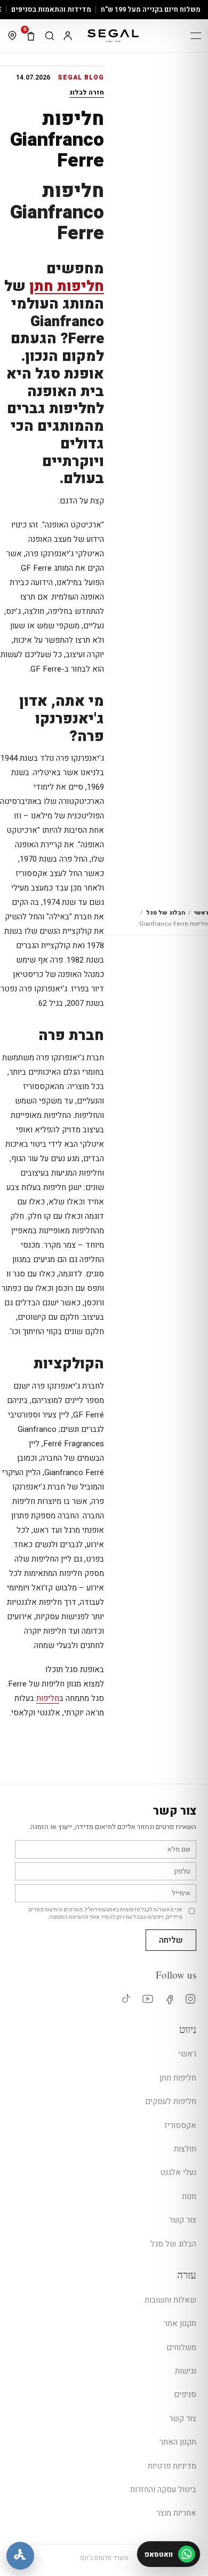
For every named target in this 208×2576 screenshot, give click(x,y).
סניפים (185, 2394)
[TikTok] (126, 1999)
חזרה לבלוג (87, 92)
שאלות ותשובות (170, 2300)
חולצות (185, 2149)
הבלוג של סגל (166, 913)
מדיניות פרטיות (172, 2466)
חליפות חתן (67, 286)
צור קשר (183, 2220)
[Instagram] (190, 1999)
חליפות (48, 1698)
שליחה (171, 1940)
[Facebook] (169, 1999)
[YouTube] (147, 1999)
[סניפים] (12, 36)
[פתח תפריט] (196, 36)
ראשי (201, 913)
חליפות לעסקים (171, 2101)
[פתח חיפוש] (50, 36)
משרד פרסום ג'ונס (104, 2558)
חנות (189, 2196)
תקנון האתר (178, 2442)
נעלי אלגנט (178, 2172)
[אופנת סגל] (113, 36)
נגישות (186, 2371)
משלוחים (181, 2347)
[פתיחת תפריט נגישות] (20, 2556)
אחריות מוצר (176, 2513)
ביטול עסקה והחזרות (163, 2490)
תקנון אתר (180, 2323)
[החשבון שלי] (68, 36)
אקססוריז (180, 2125)
